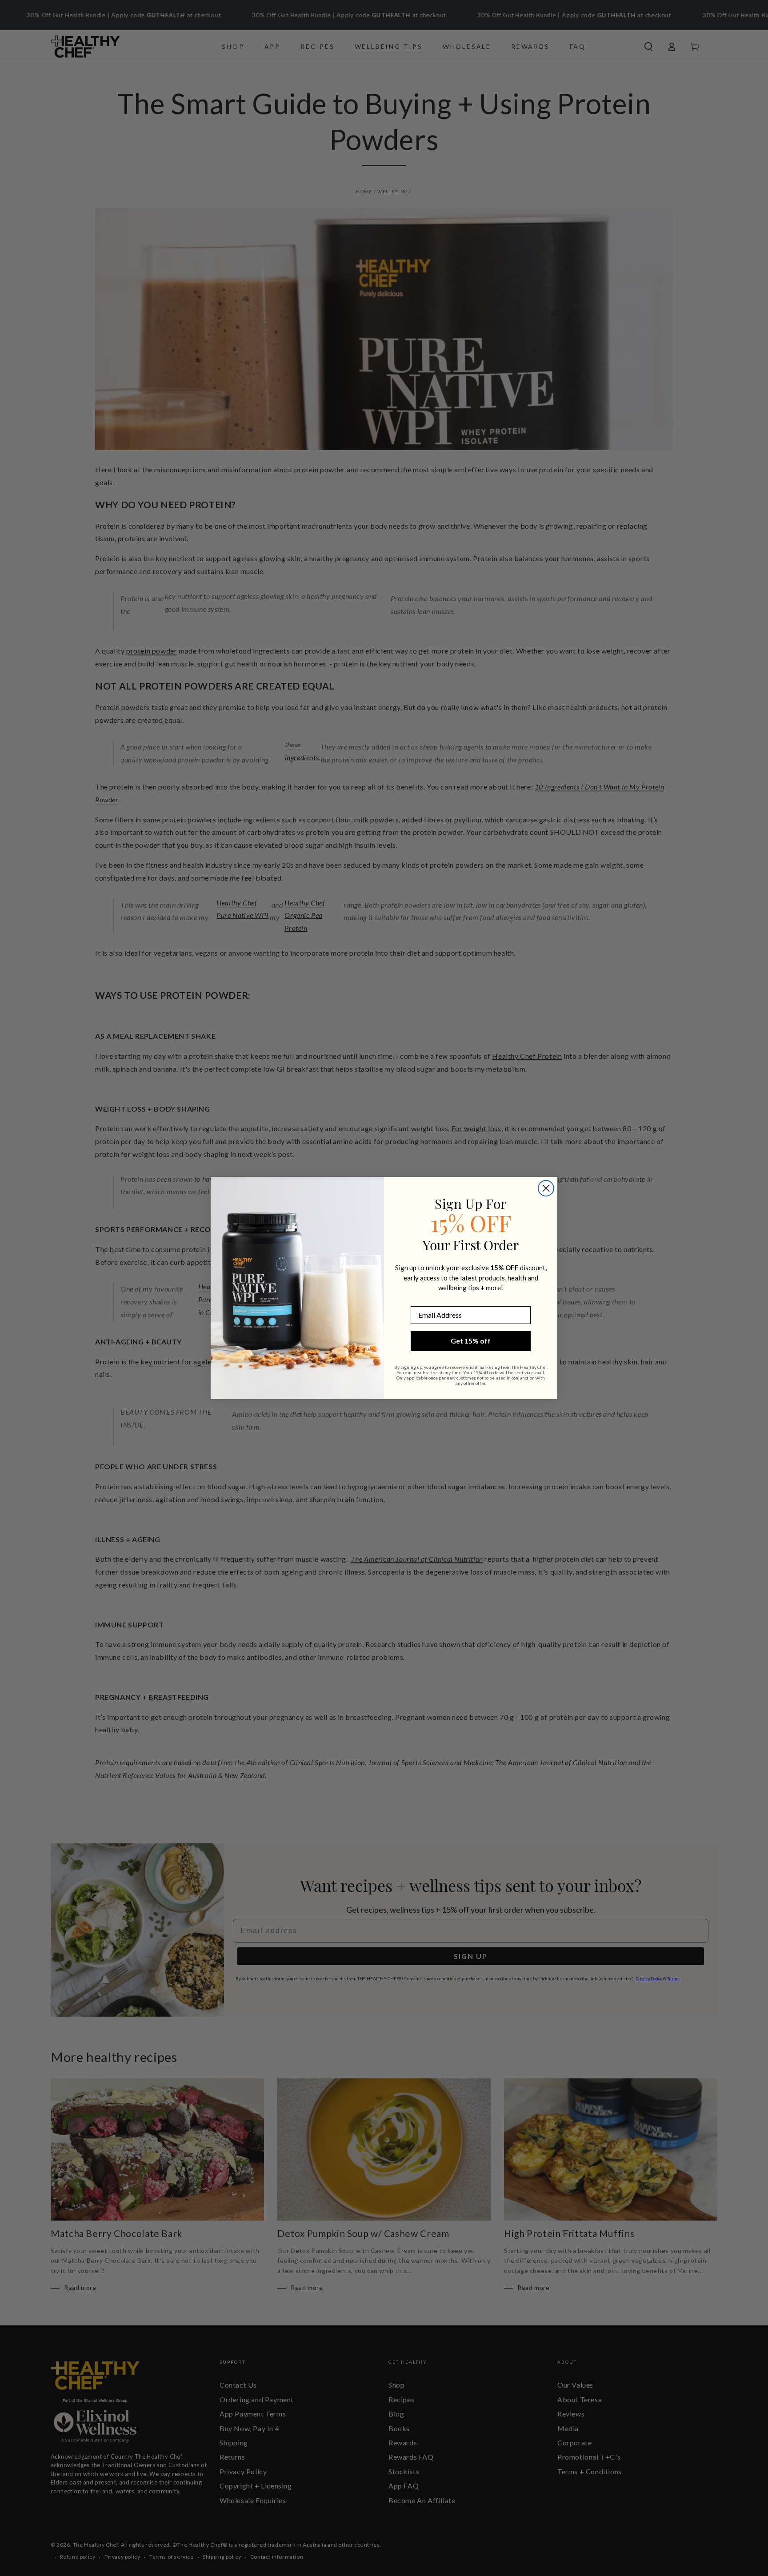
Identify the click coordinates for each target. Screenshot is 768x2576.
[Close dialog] (546, 1188)
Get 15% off (471, 1341)
